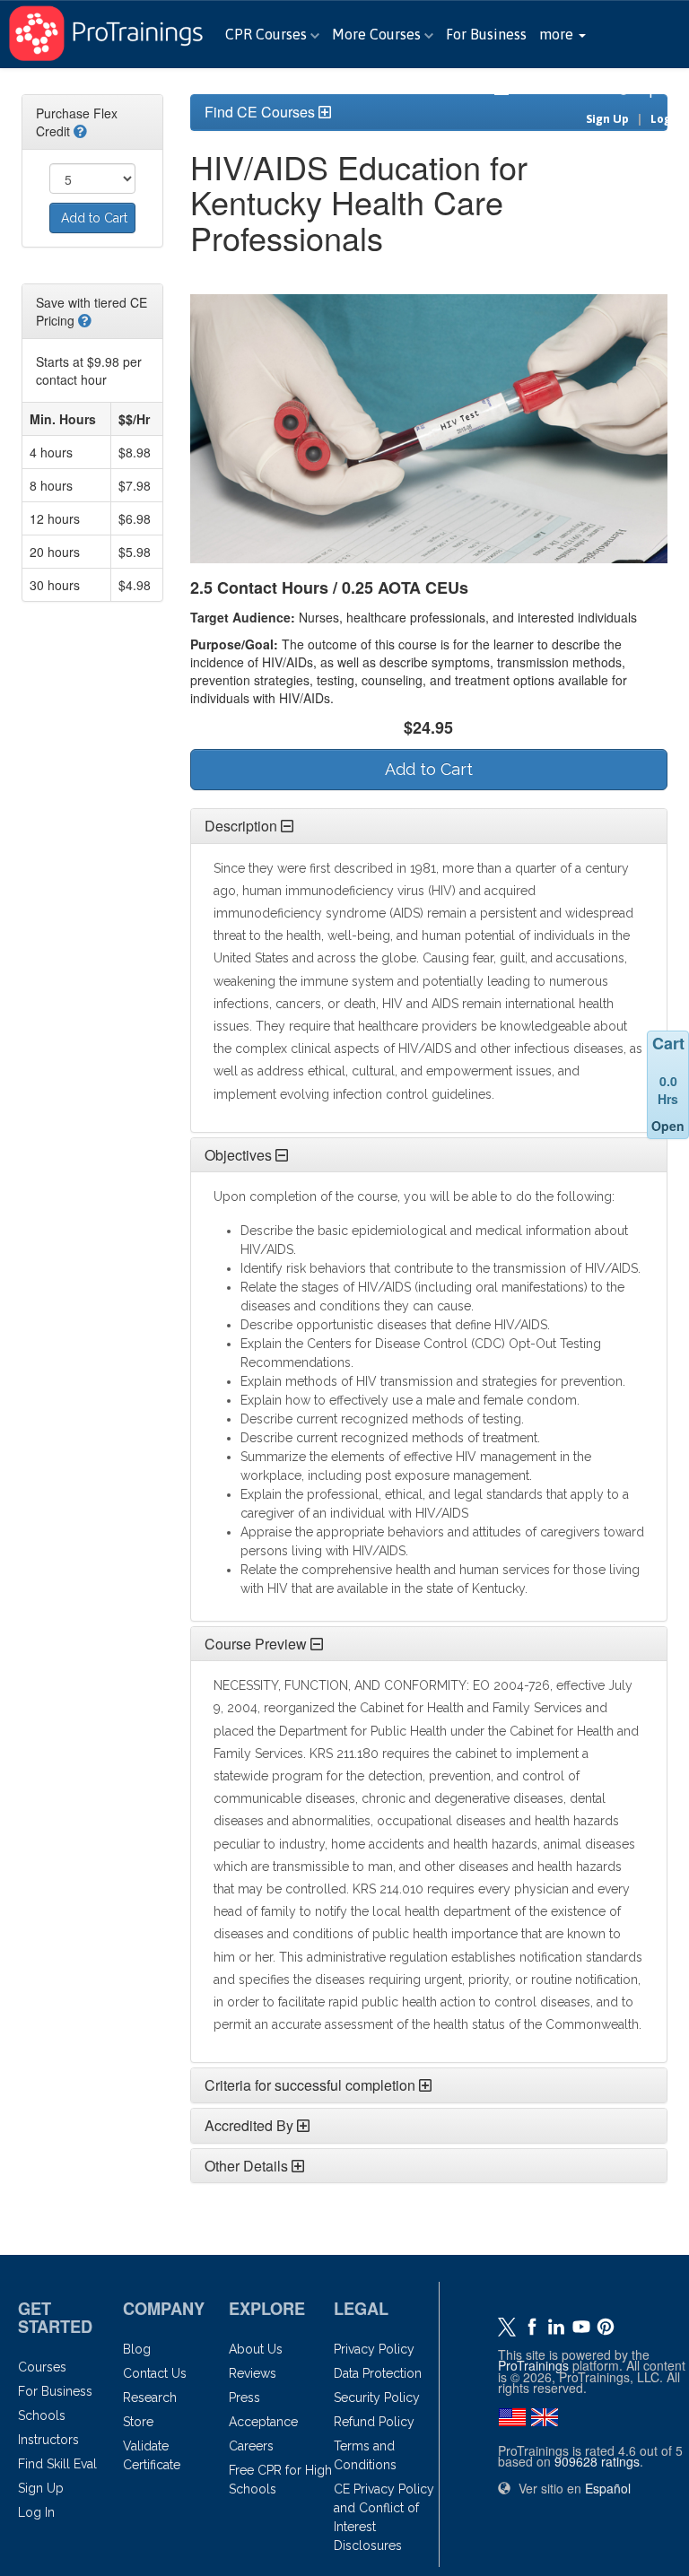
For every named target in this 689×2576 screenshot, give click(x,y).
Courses (42, 2367)
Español (659, 89)
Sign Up (607, 119)
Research (150, 2398)
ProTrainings (533, 2365)
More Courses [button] (378, 34)
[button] (563, 34)
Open (668, 1126)
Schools (42, 2415)
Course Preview (256, 1644)
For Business (486, 34)
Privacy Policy (374, 2349)
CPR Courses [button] (268, 34)
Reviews (253, 2373)
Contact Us (155, 2373)
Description (241, 826)
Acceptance (263, 2422)
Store (138, 2422)
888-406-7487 (563, 89)
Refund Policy (374, 2422)
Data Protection (378, 2373)
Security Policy (377, 2398)
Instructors (48, 2440)
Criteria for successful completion (310, 2085)
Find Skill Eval (57, 2464)
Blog (137, 2349)
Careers (251, 2446)
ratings (597, 2461)
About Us (256, 2349)
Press (244, 2398)
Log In (667, 119)
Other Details (246, 2166)
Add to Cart (94, 218)
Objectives (238, 1155)
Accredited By (249, 2125)
